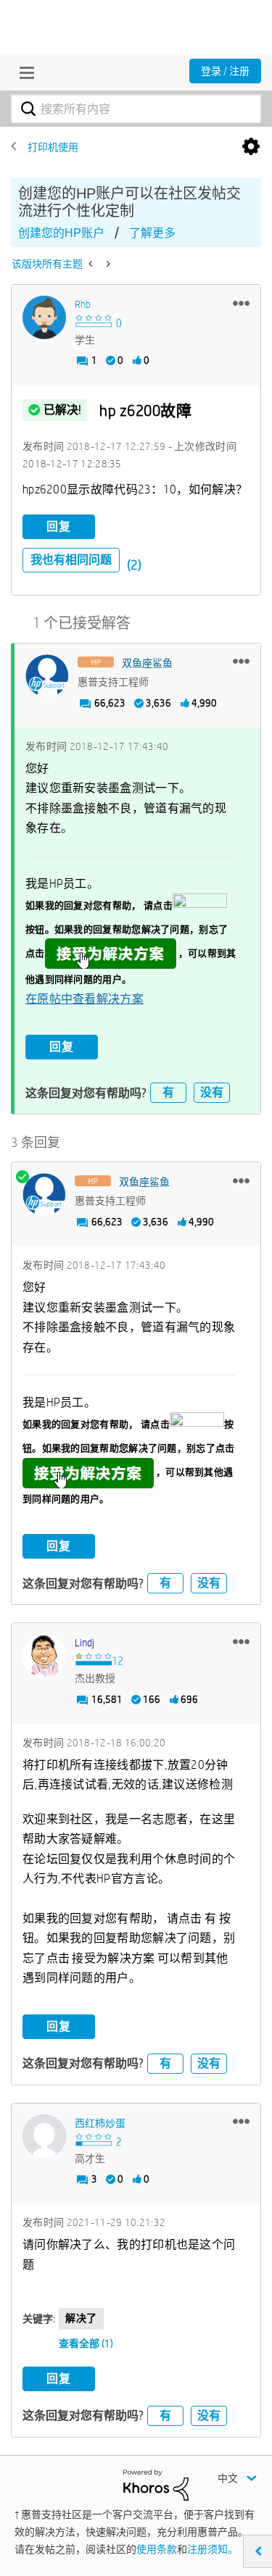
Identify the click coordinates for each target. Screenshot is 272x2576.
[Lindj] (44, 1656)
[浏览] (23, 72)
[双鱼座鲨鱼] (47, 676)
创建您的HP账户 (61, 233)
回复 (59, 526)
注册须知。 (213, 2549)
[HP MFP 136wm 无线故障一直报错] (92, 264)
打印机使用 (53, 147)
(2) (134, 565)
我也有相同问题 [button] (71, 560)
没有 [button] (212, 1092)
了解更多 (152, 233)
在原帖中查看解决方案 (85, 999)
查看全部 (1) (86, 2343)
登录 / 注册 (225, 71)
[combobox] (136, 109)
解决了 (81, 2318)
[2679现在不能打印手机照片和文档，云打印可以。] (107, 264)
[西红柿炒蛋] (44, 2136)
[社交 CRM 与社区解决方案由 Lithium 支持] (156, 2484)
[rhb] (44, 317)
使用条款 (157, 2549)
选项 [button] (251, 147)
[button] (241, 303)
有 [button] (168, 1092)
